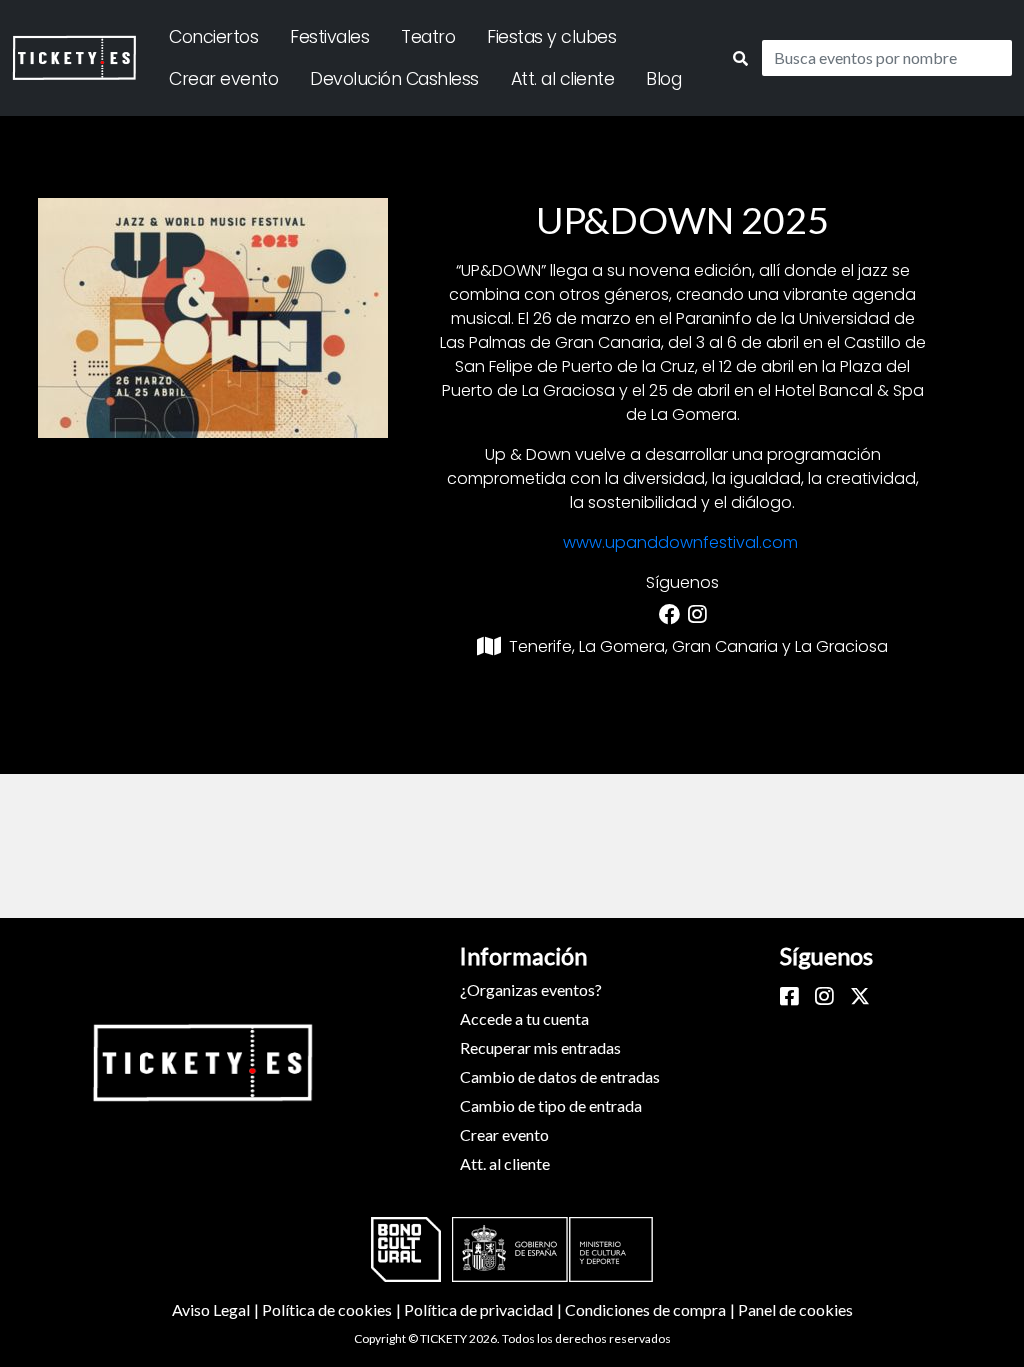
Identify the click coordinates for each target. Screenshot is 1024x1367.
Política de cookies (333, 1309)
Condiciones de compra (651, 1309)
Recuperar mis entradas (540, 1047)
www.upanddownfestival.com (680, 542)
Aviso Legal (217, 1309)
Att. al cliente (563, 79)
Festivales (329, 37)
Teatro (428, 37)
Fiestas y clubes (551, 37)
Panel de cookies (795, 1309)
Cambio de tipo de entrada (551, 1105)
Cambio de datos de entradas (560, 1076)
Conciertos (213, 37)
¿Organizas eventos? (531, 989)
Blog (663, 79)
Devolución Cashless (394, 79)
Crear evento (223, 79)
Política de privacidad (484, 1309)
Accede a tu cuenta (524, 1018)
